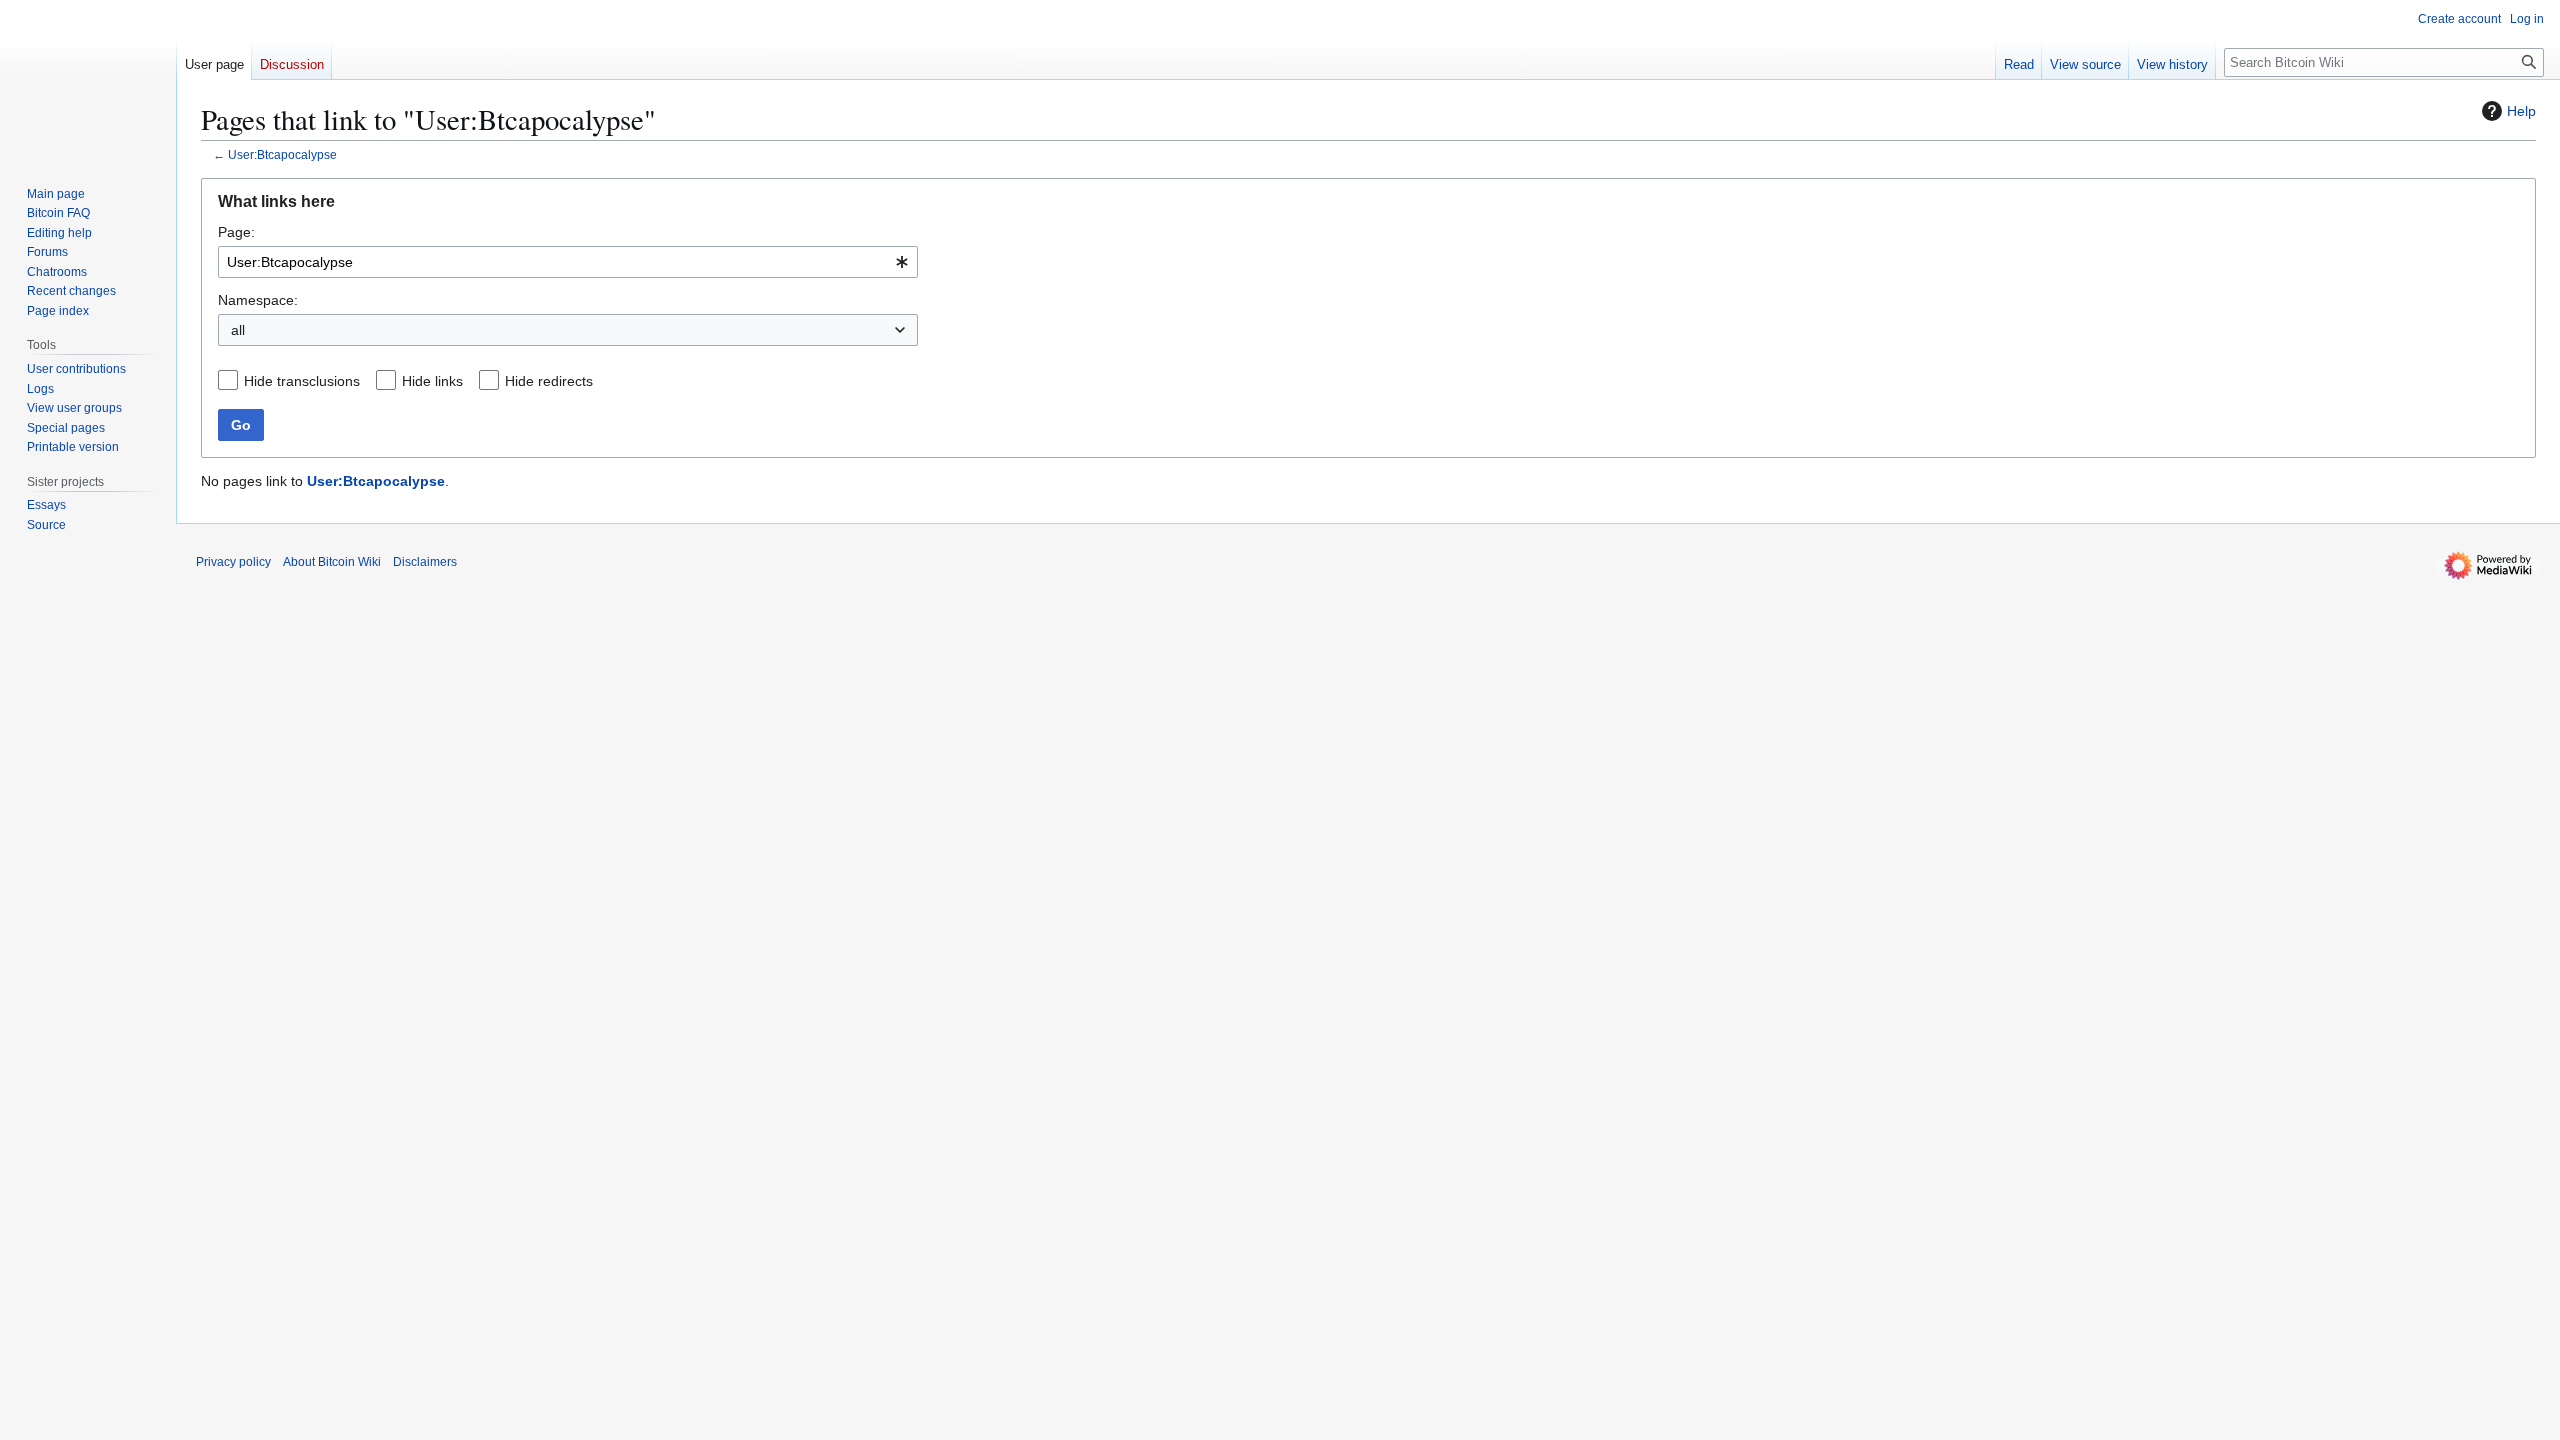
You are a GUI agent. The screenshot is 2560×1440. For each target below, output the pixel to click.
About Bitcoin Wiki (332, 562)
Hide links (432, 381)
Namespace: (258, 300)
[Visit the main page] (88, 80)
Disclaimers (425, 562)
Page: (236, 232)
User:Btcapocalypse (282, 154)
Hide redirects (549, 381)
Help (2521, 111)
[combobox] (568, 262)
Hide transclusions (302, 381)
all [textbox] (238, 330)
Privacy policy (233, 562)
